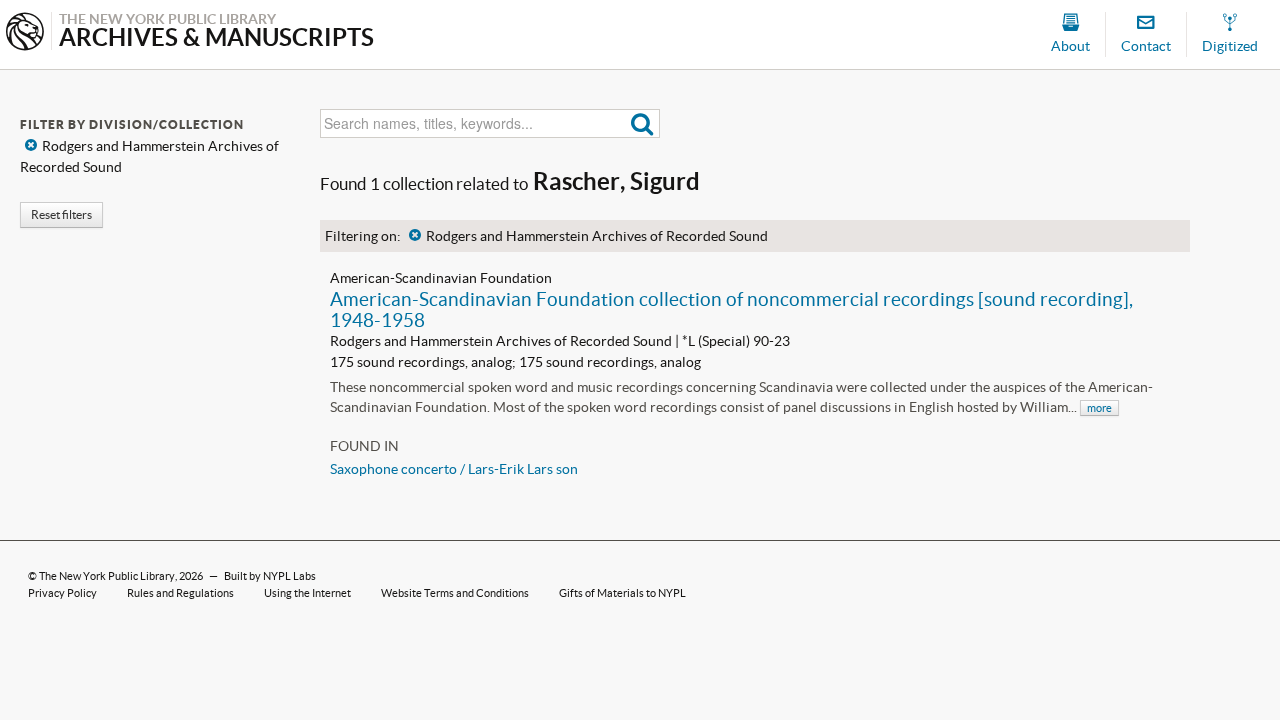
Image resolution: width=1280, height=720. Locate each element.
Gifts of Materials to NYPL (622, 593)
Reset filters (61, 214)
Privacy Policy (62, 593)
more (1099, 408)
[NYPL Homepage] (25, 33)
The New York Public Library (107, 576)
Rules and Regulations (180, 593)
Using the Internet (307, 593)
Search (642, 123)
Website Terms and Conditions (455, 593)
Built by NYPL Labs (270, 576)
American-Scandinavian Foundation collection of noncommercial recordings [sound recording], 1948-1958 (731, 309)
